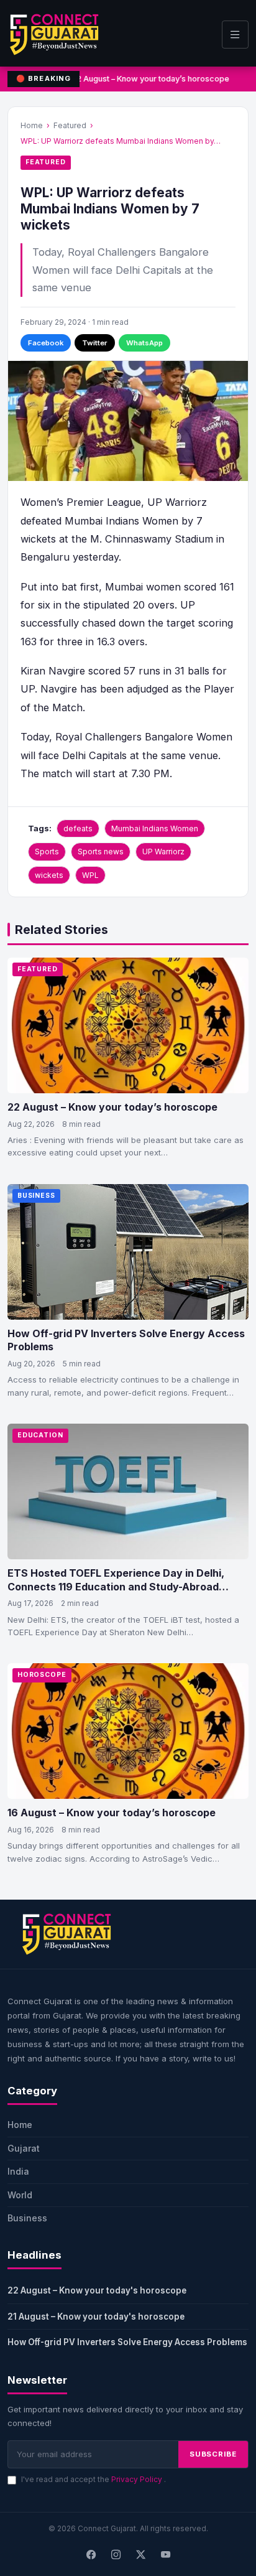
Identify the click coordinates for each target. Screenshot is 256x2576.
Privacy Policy (138, 2479)
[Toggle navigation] (235, 35)
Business (36, 1196)
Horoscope (42, 1675)
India (18, 2171)
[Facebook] (91, 2555)
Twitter (95, 343)
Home (32, 125)
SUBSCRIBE (213, 2454)
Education (40, 1435)
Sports (47, 852)
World (20, 2195)
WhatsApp (144, 343)
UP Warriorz (163, 852)
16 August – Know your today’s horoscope (112, 1813)
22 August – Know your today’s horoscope (150, 79)
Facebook (46, 343)
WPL (90, 875)
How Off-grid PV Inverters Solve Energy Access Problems (127, 2342)
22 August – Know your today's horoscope (97, 2290)
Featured (70, 125)
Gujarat (24, 2148)
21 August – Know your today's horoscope (96, 2317)
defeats (78, 828)
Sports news (101, 852)
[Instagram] (116, 2555)
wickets (49, 875)
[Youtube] (165, 2555)
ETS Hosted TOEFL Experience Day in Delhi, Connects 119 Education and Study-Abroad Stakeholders (116, 1586)
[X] (140, 2555)
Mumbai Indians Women (155, 828)
